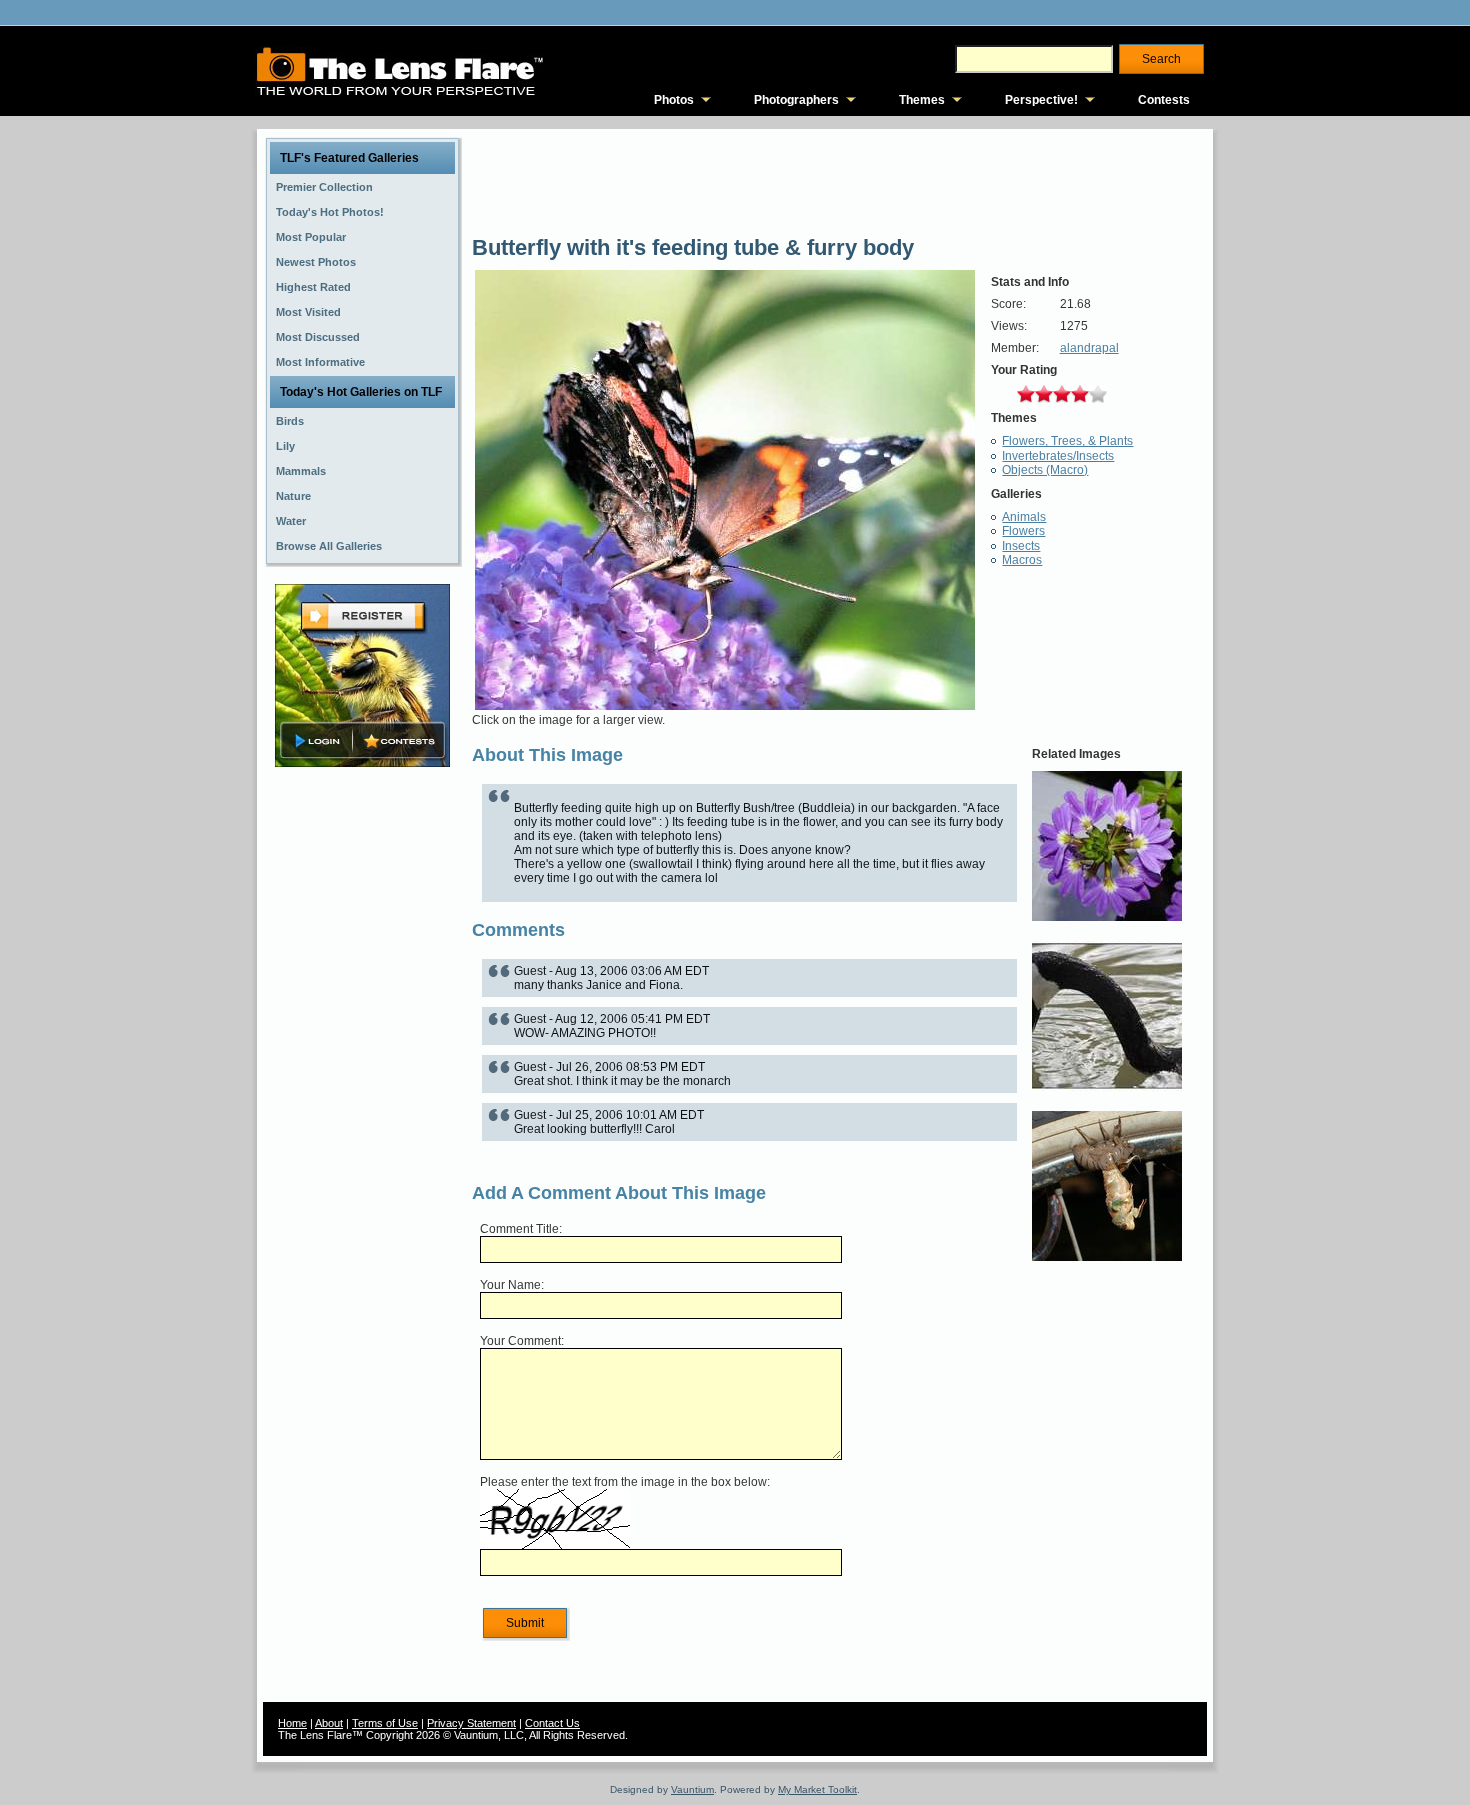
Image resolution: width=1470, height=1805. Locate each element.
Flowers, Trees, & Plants (1067, 441)
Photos (674, 100)
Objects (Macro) (1045, 470)
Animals (1024, 517)
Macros (1022, 560)
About (329, 1723)
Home (292, 1723)
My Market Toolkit (817, 1789)
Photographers (796, 100)
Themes (922, 100)
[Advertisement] (363, 1087)
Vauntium (692, 1789)
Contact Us (552, 1723)
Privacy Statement (471, 1723)
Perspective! (1041, 100)
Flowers (1023, 531)
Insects (1021, 546)
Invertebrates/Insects (1058, 456)
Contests (1164, 100)
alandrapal (1089, 348)
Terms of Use (385, 1723)
